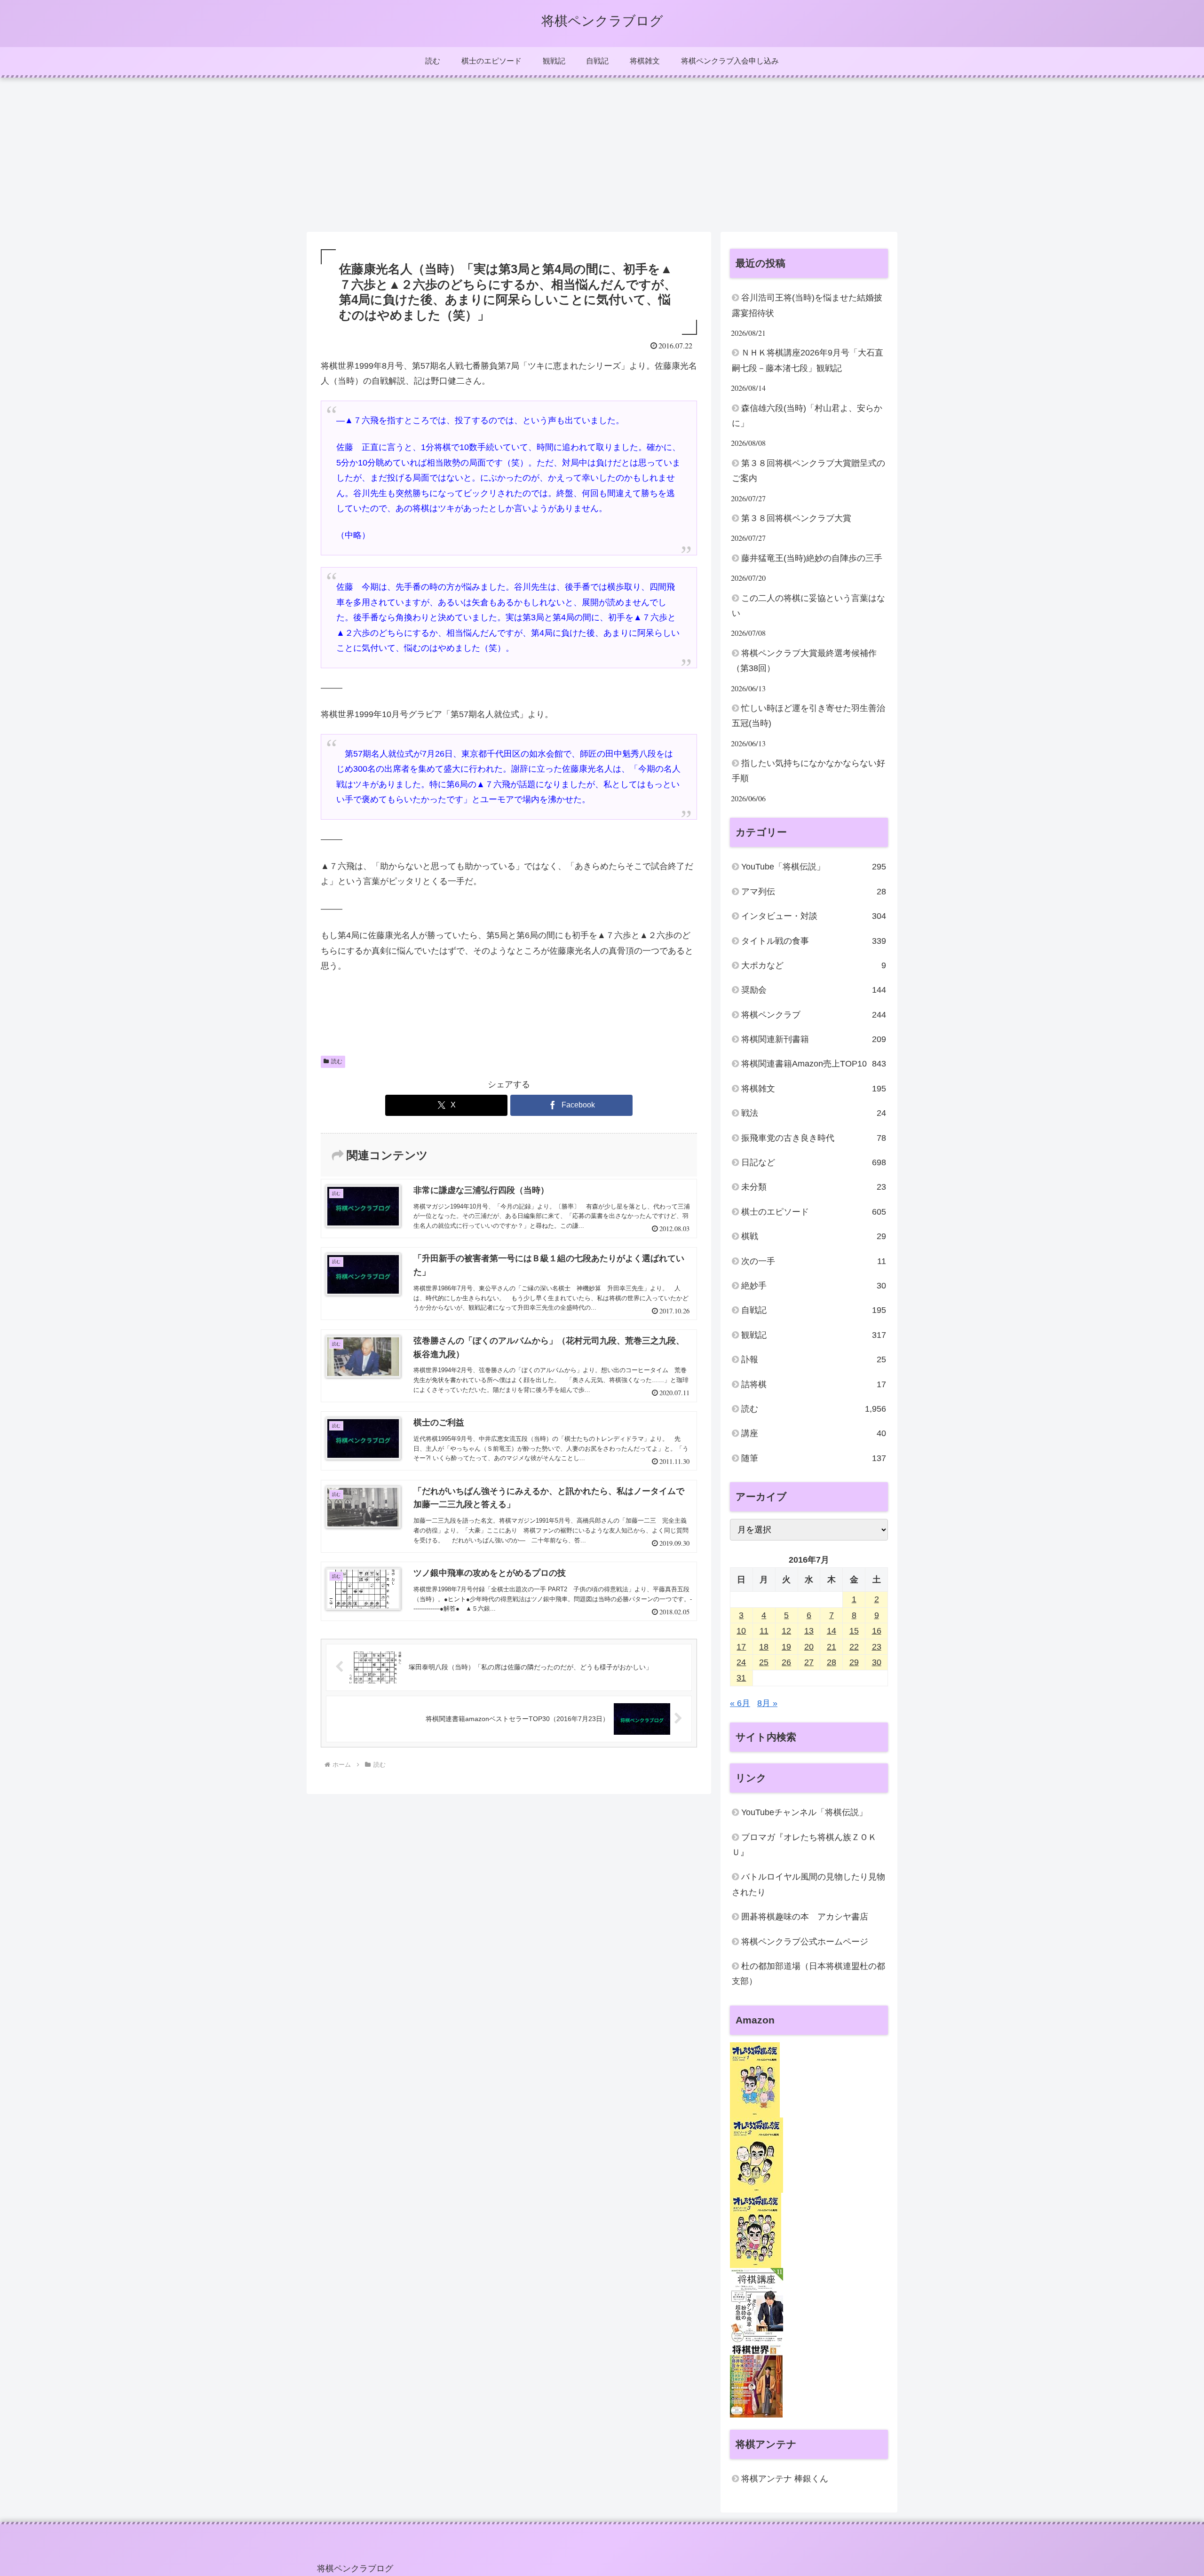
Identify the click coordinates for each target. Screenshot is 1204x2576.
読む (337, 1061)
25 (764, 1663)
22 (854, 1647)
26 (786, 1663)
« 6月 (740, 1704)
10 (741, 1631)
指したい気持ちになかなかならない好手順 (808, 771)
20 (809, 1647)
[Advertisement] (602, 155)
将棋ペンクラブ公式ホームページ (805, 1942)
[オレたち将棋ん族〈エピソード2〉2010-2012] (756, 2155)
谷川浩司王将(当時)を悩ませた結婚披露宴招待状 (807, 305)
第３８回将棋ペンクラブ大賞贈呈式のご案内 (808, 471)
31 (741, 1678)
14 (832, 1631)
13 (809, 1631)
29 (854, 1663)
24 (741, 1663)
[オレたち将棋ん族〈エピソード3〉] (756, 2230)
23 (877, 1647)
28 (832, 1663)
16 (877, 1631)
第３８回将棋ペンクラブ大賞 (796, 518)
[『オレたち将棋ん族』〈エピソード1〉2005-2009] (755, 2079)
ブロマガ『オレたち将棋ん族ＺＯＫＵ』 (804, 1845)
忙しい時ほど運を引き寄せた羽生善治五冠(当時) (808, 716)
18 (764, 1647)
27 (809, 1663)
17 (741, 1647)
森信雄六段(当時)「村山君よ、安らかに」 (807, 416)
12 (786, 1631)
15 (854, 1631)
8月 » (767, 1704)
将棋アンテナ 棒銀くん (785, 2479)
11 (764, 1631)
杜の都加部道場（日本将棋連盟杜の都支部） (808, 1974)
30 (877, 1663)
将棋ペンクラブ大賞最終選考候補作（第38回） (804, 661)
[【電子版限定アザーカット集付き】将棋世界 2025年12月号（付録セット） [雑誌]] (756, 2380)
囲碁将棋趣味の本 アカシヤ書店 (805, 1917)
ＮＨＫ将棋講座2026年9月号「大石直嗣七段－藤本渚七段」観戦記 (808, 360)
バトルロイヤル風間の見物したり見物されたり (808, 1885)
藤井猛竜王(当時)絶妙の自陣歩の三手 (812, 558)
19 (786, 1647)
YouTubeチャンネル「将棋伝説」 (804, 1813)
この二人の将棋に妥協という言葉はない (808, 606)
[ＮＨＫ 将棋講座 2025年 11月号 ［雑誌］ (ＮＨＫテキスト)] (756, 2305)
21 (832, 1647)
